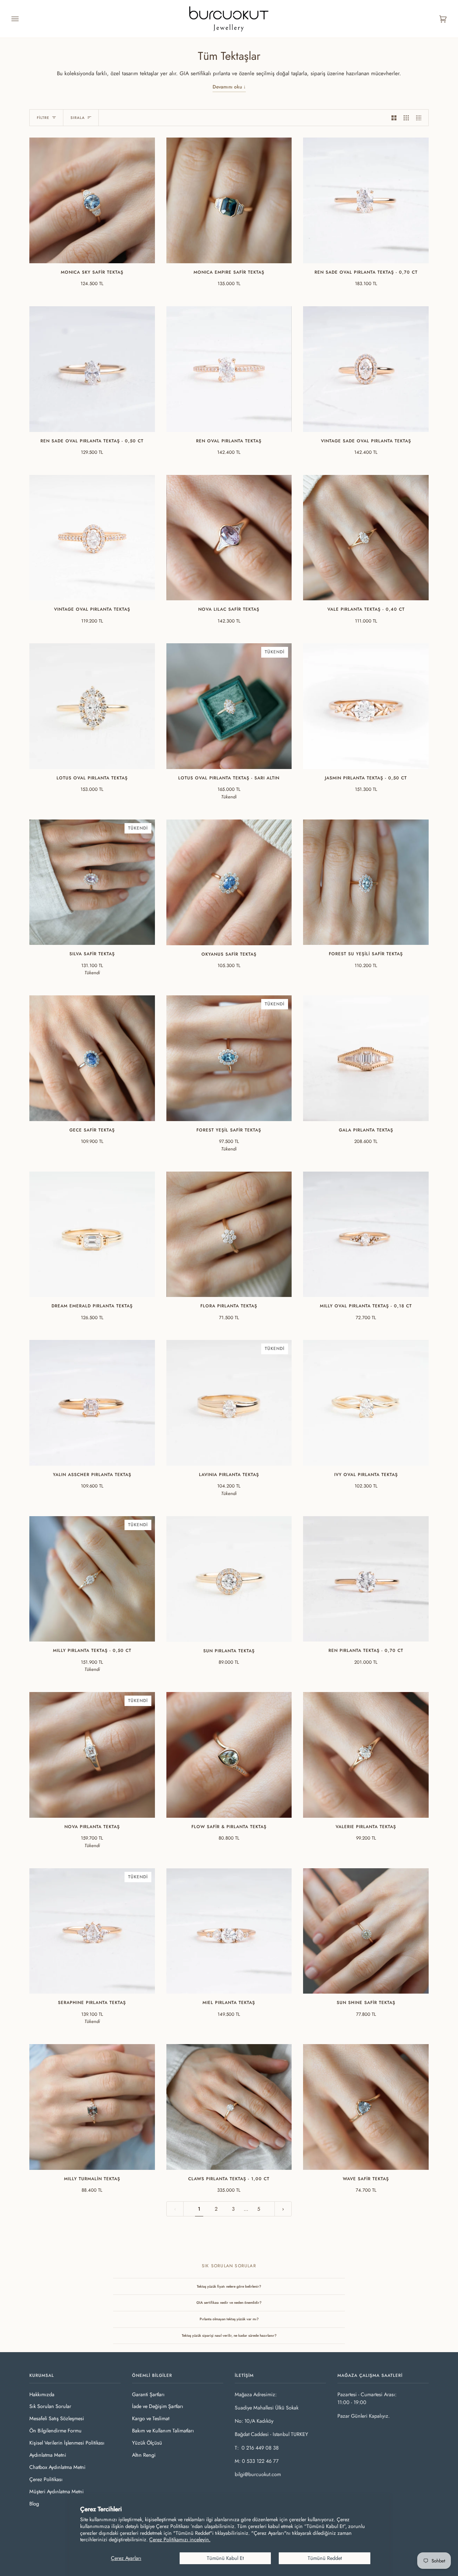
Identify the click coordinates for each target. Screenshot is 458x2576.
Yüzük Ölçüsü (147, 2443)
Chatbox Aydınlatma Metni (57, 2467)
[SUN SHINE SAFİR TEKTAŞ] (366, 1931)
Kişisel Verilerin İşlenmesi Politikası (67, 2443)
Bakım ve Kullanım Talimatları (163, 2431)
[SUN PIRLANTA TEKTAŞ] (229, 1579)
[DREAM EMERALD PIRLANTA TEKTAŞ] (92, 1234)
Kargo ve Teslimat (151, 2418)
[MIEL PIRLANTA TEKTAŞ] (229, 1931)
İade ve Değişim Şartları (158, 2406)
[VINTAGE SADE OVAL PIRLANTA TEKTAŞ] (366, 369)
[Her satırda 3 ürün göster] (406, 118)
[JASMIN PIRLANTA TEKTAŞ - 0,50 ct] (366, 706)
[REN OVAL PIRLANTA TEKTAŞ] (229, 369)
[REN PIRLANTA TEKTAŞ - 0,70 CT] (366, 1579)
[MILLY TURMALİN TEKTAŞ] (92, 2107)
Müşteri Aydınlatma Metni (57, 2491)
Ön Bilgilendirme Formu (55, 2431)
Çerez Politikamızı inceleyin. (180, 2539)
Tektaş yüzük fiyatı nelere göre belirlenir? (229, 2286)
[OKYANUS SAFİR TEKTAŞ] (229, 882)
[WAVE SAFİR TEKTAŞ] (366, 2107)
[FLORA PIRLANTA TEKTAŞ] (229, 1234)
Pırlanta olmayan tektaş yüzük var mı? (229, 2319)
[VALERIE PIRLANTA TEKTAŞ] (366, 1755)
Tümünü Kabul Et (225, 2558)
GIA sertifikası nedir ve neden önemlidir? (229, 2303)
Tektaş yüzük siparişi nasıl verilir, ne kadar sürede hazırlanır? (229, 2335)
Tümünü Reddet (325, 2558)
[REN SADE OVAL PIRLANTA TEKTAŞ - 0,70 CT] (366, 200)
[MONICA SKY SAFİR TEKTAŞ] (92, 200)
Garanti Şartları (148, 2394)
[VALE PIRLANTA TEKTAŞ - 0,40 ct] (366, 538)
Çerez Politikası (46, 2479)
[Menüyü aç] (22, 19)
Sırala (78, 118)
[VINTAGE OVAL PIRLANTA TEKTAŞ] (92, 538)
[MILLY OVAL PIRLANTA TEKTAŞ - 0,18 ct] (366, 1234)
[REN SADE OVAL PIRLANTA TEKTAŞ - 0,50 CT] (92, 369)
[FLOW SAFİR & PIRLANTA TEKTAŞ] (229, 1755)
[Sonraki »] (283, 2209)
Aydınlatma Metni (48, 2455)
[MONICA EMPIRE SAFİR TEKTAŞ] (229, 200)
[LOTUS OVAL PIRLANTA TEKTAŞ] (92, 706)
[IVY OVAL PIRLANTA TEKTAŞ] (366, 1403)
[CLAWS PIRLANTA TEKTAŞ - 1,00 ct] (229, 2107)
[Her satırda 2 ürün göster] (394, 118)
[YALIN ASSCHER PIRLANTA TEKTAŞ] (92, 1403)
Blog (34, 2504)
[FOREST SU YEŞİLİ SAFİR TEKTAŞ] (366, 882)
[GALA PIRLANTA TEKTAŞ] (366, 1058)
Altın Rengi (144, 2455)
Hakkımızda (42, 2394)
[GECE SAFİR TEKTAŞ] (92, 1058)
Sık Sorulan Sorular (50, 2406)
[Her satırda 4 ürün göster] (420, 118)
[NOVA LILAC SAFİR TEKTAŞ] (229, 538)
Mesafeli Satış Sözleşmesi (57, 2418)
